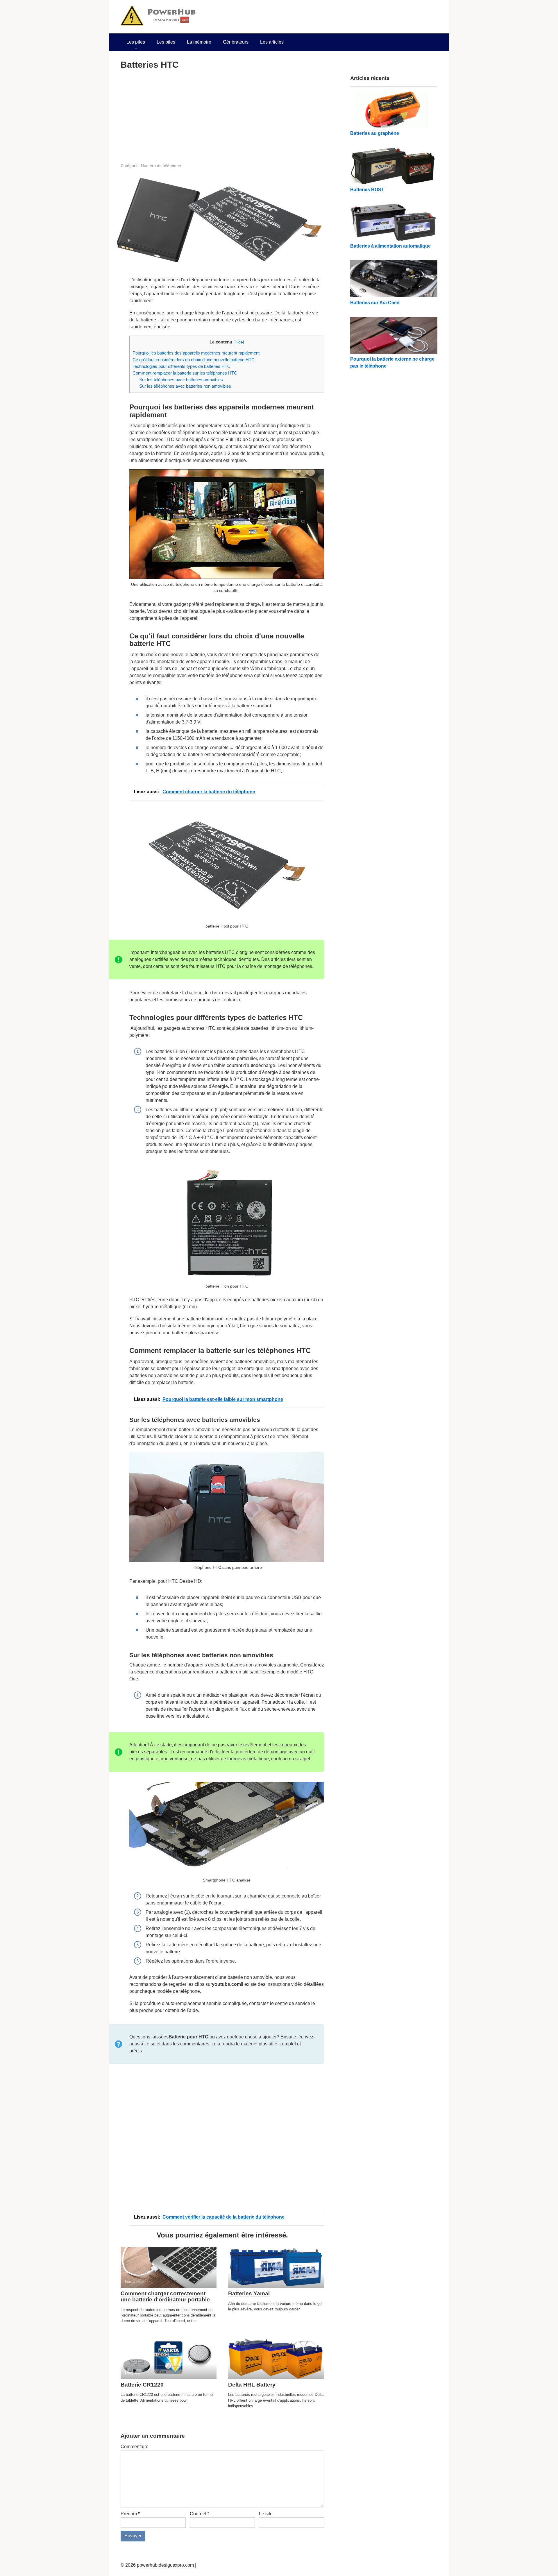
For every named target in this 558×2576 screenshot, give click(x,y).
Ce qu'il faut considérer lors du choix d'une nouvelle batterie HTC (194, 360)
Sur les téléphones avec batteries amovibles (181, 380)
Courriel (200, 2514)
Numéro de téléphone (161, 166)
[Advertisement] (222, 116)
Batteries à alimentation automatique (390, 246)
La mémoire (199, 42)
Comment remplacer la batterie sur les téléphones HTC (185, 373)
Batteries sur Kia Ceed (375, 303)
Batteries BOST (367, 190)
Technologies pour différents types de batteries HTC (181, 366)
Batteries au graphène (375, 133)
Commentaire (135, 2447)
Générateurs (236, 42)
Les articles (272, 42)
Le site (266, 2514)
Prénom (130, 2514)
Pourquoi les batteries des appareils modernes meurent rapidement (196, 353)
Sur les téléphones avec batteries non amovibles (185, 386)
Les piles (136, 42)
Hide (239, 342)
